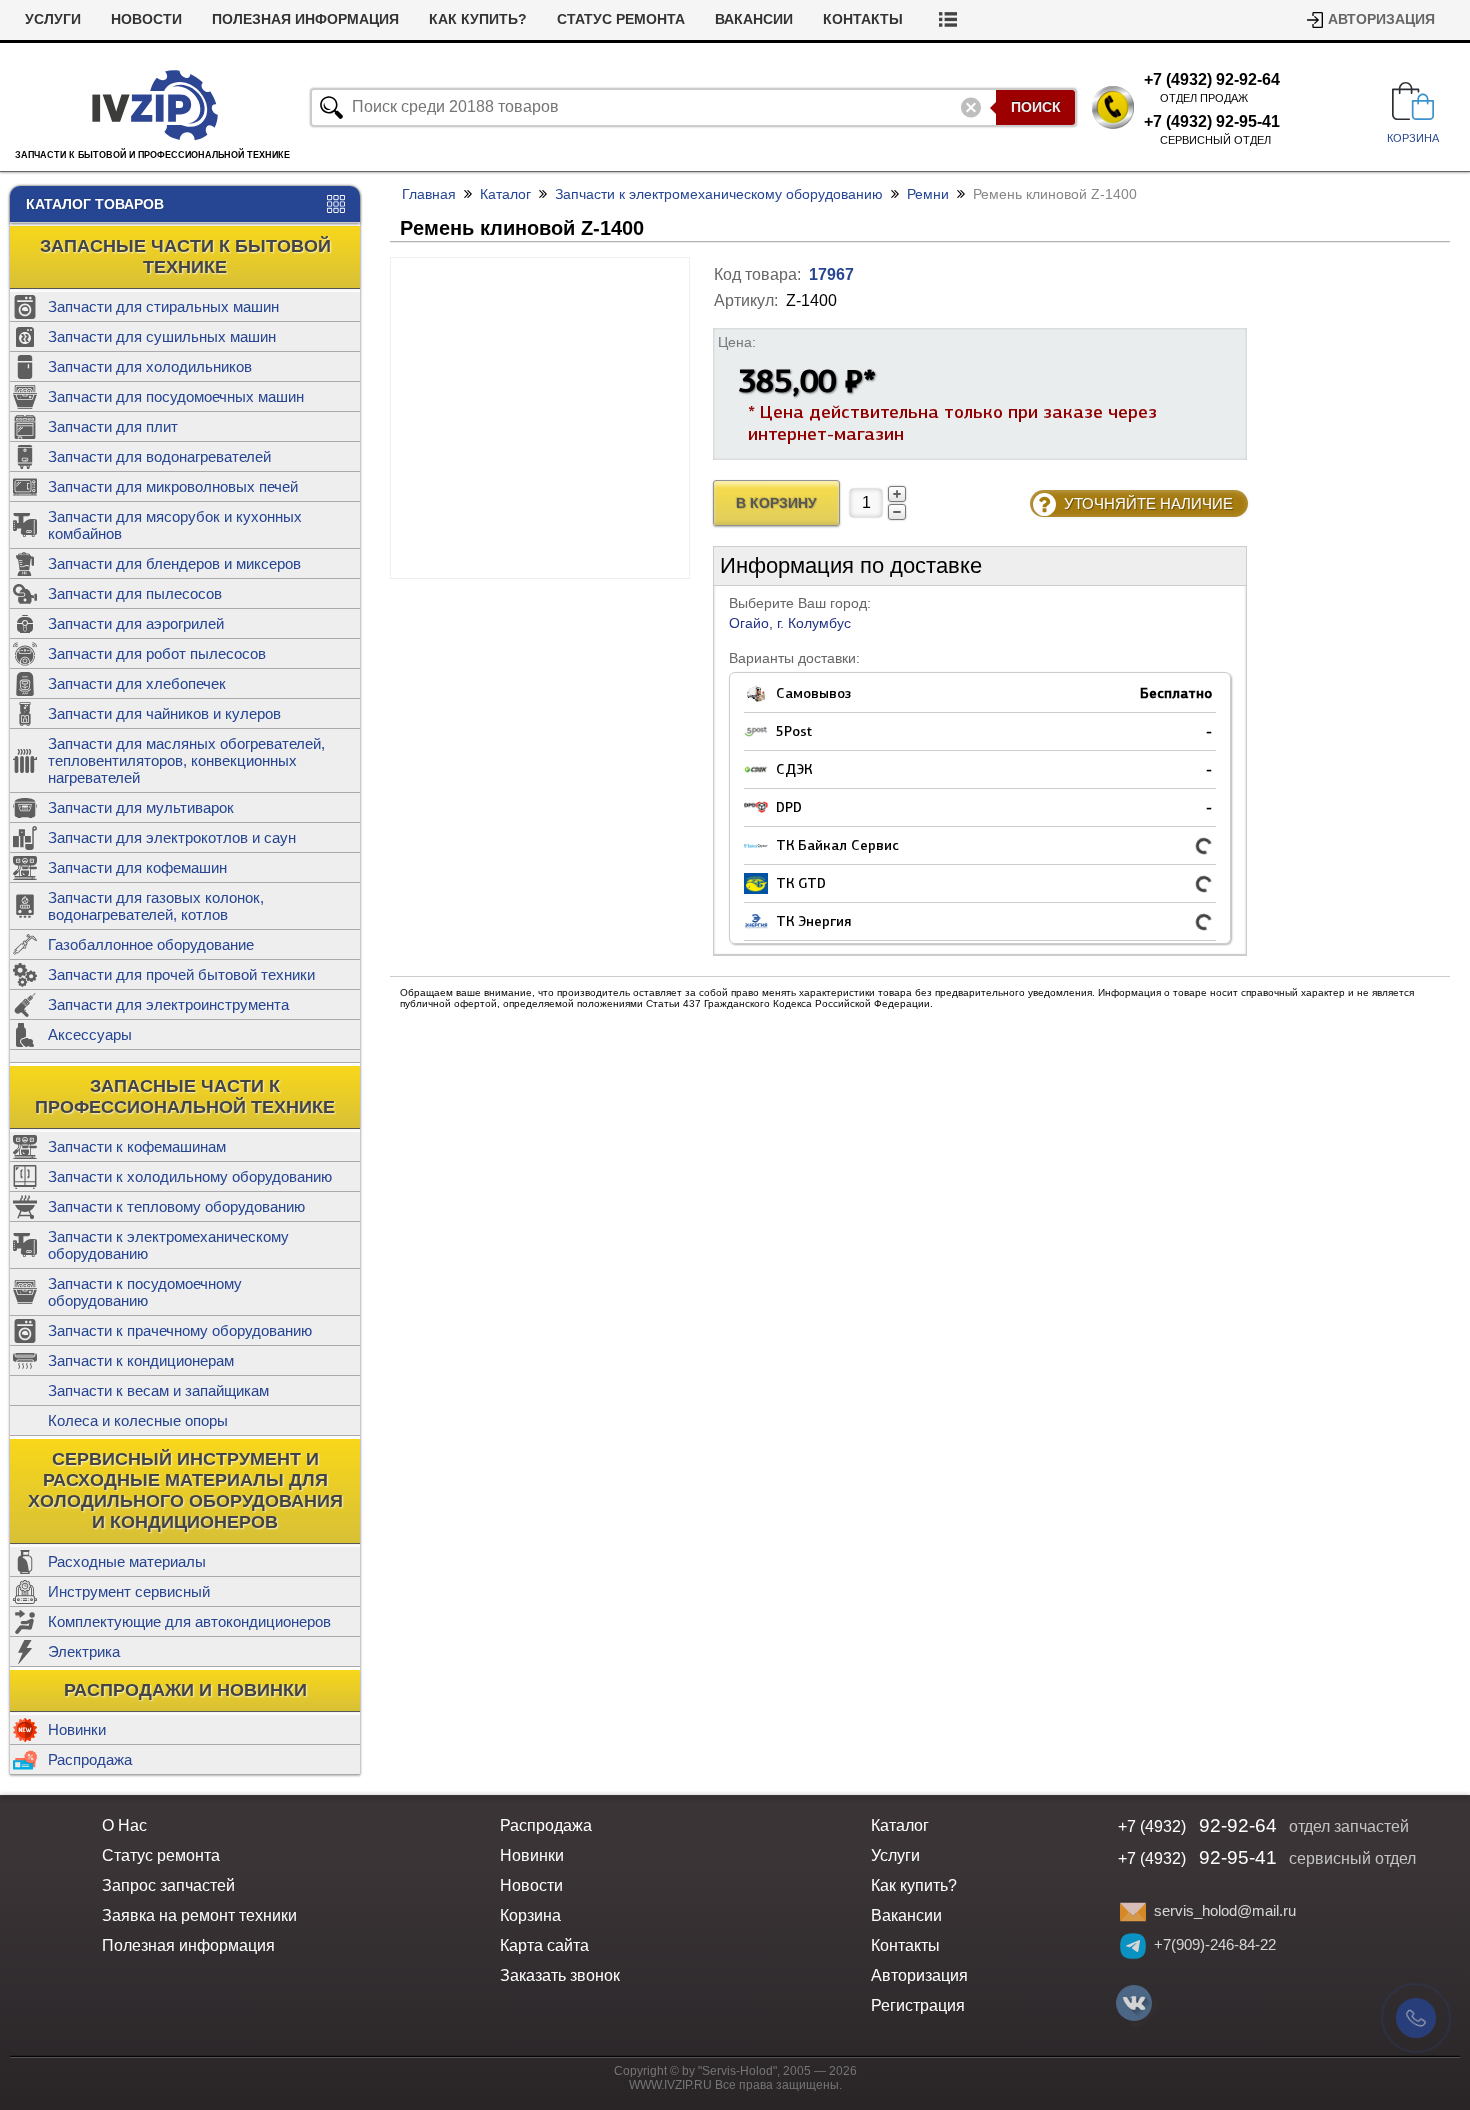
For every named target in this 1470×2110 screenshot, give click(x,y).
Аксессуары (90, 1034)
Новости (146, 19)
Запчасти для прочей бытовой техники (181, 974)
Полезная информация (305, 19)
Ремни (928, 194)
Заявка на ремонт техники (199, 1915)
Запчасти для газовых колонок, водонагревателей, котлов (156, 906)
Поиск (1036, 107)
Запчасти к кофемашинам (137, 1146)
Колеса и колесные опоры (138, 1420)
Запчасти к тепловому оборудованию (176, 1206)
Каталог (505, 194)
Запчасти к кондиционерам (141, 1360)
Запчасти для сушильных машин (162, 336)
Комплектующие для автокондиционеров (189, 1621)
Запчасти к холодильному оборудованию (190, 1176)
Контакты (863, 19)
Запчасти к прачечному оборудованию (180, 1330)
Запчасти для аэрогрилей (136, 623)
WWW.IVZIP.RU (670, 2085)
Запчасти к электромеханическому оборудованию (168, 1245)
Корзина (530, 1915)
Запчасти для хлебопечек (137, 683)
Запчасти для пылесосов (135, 593)
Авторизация (1381, 19)
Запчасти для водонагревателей (159, 456)
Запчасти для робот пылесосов (157, 653)
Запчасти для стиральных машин (163, 306)
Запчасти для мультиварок (141, 807)
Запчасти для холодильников (150, 366)
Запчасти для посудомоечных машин (176, 396)
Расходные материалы (127, 1561)
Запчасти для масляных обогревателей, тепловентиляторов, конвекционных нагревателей (186, 760)
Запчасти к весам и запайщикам (158, 1390)
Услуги (53, 19)
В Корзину (776, 503)
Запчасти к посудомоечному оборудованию (145, 1292)
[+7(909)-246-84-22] (1133, 1946)
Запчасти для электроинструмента (168, 1004)
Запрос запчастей (168, 1885)
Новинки (77, 1729)
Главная (429, 194)
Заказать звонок (560, 1975)
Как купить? (478, 19)
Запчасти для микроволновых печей (173, 486)
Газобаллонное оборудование (151, 944)
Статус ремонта (621, 19)
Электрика (84, 1651)
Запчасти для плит (113, 426)
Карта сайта (544, 1945)
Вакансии (754, 19)
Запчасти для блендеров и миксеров (174, 563)
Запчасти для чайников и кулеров (164, 713)
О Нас (124, 1825)
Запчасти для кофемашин (137, 867)
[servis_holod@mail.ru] (1133, 1912)
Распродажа (90, 1759)
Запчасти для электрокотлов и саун (172, 837)
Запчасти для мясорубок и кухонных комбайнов (175, 525)
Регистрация (918, 2005)
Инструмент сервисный (129, 1591)
